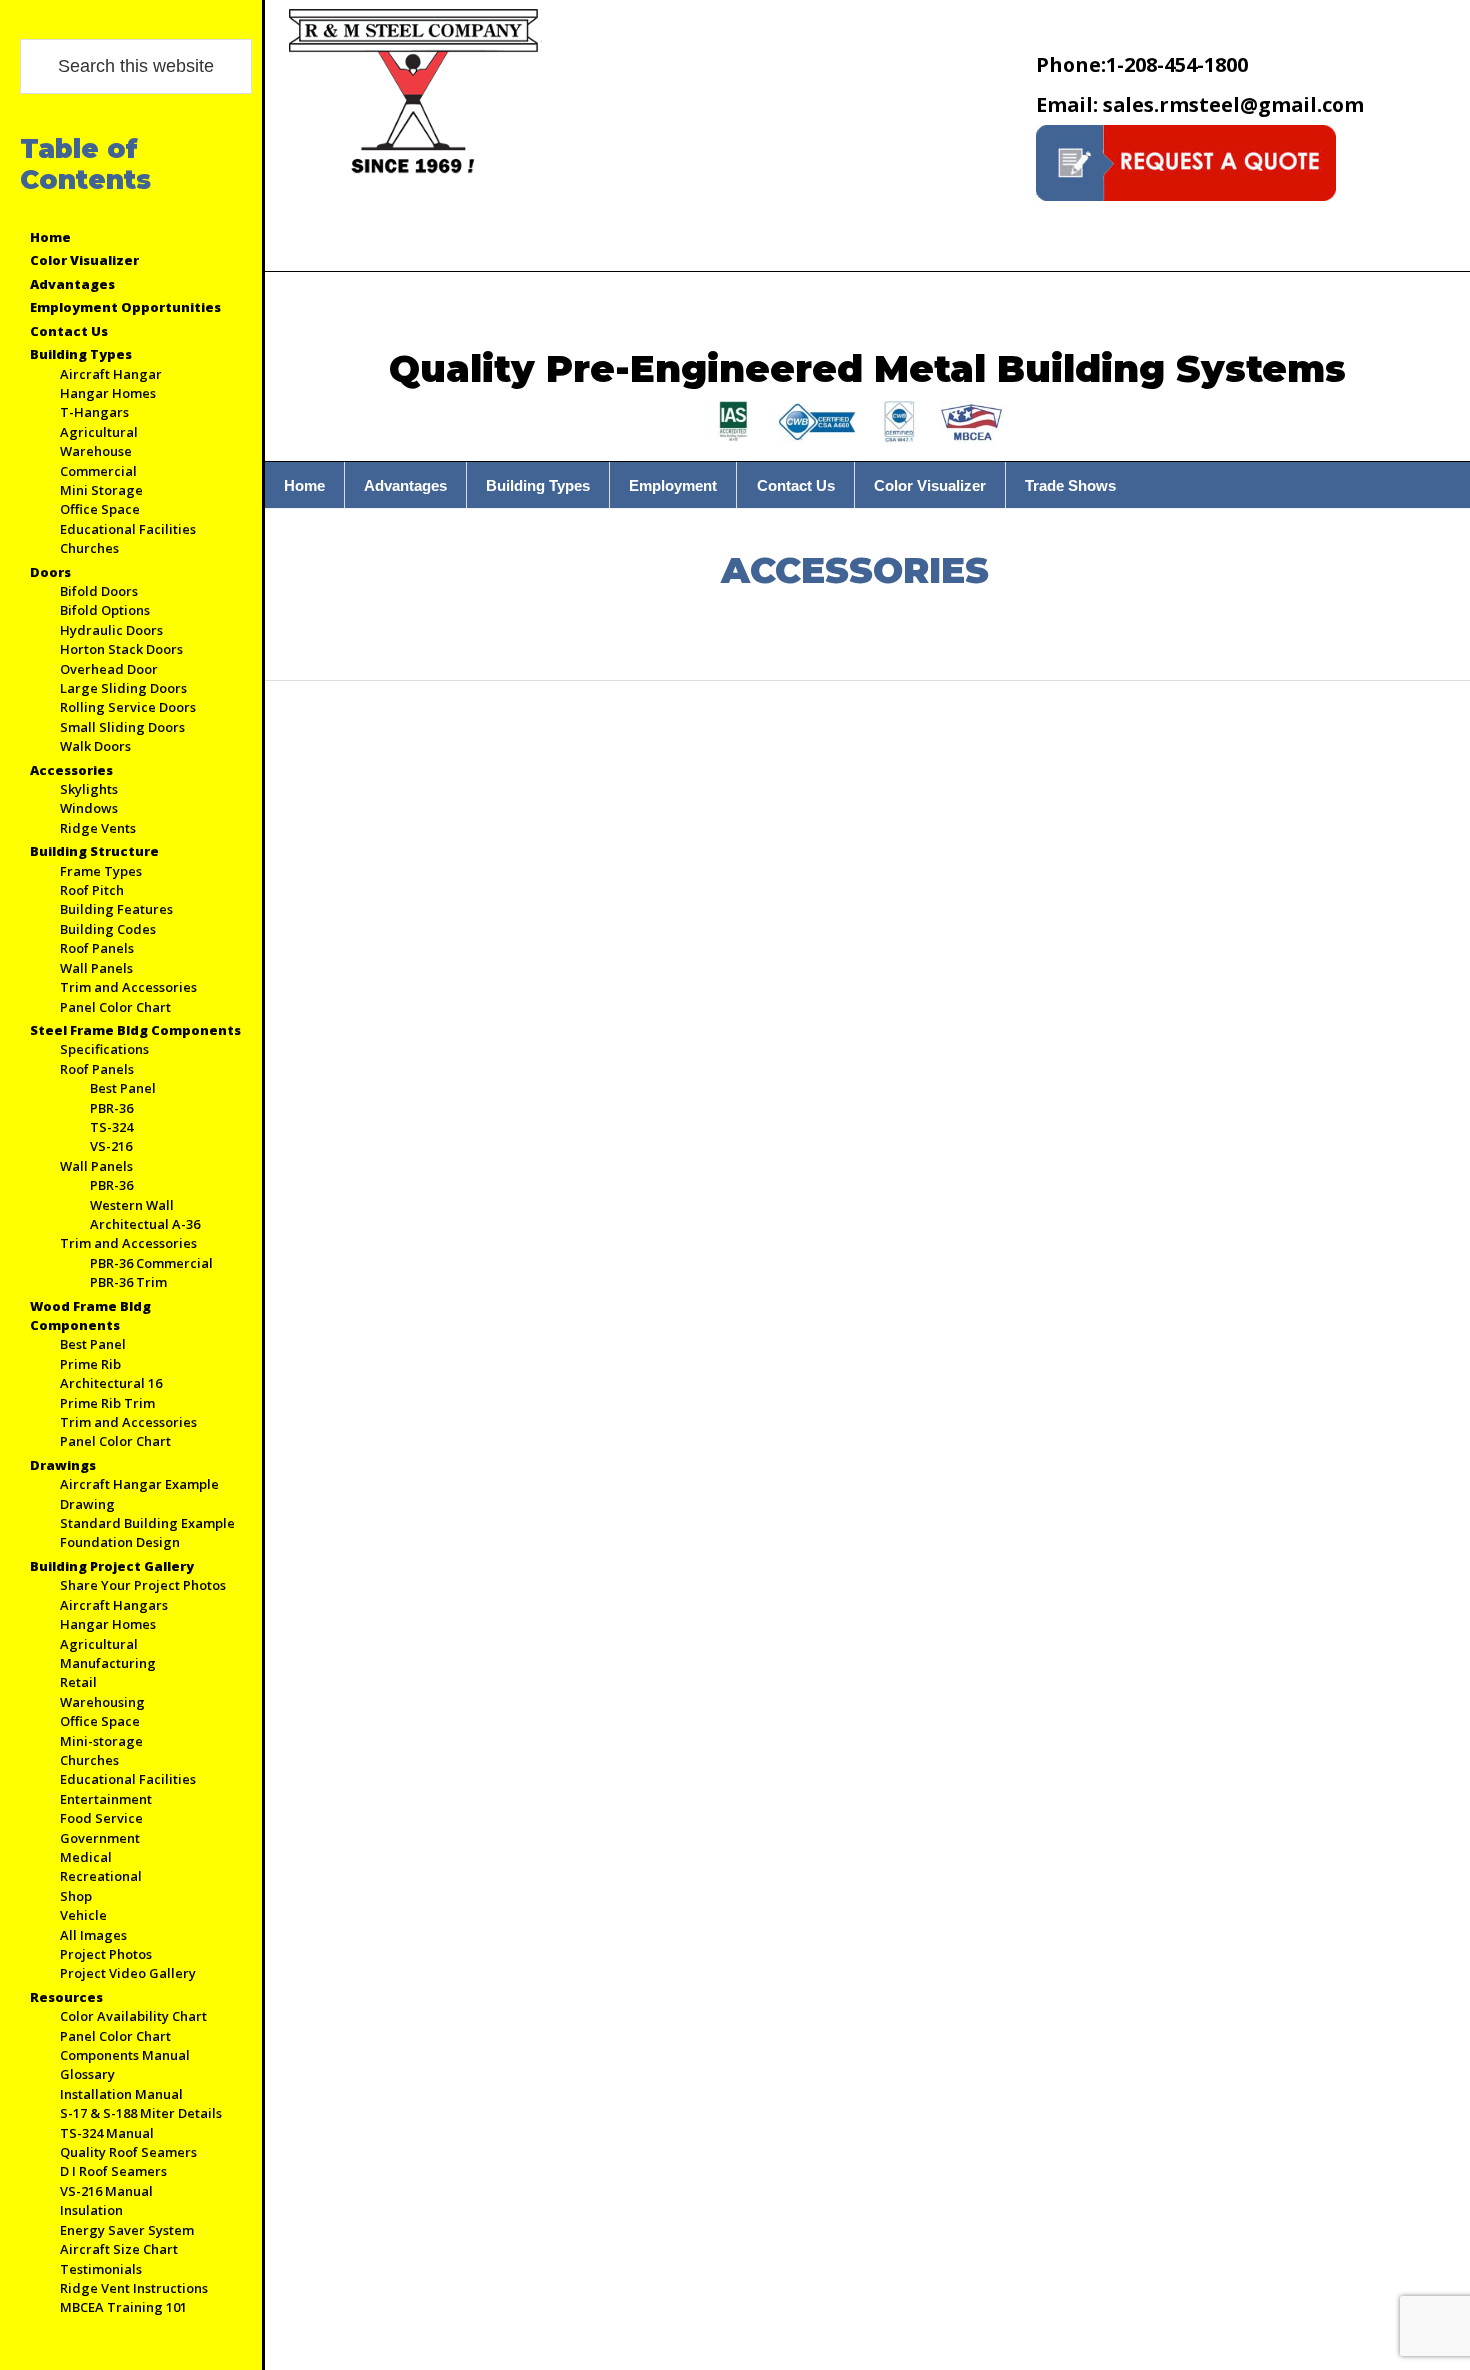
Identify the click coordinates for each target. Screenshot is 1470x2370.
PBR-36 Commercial (151, 1263)
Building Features (116, 909)
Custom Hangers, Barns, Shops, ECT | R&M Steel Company (415, 94)
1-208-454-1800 (1142, 64)
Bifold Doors (99, 591)
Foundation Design (120, 1542)
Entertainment (106, 1799)
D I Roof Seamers (113, 2171)
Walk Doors (95, 746)
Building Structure (94, 851)
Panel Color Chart (115, 1007)
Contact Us (69, 331)
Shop (76, 1896)
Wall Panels (96, 968)
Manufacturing (108, 1663)
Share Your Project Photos (143, 1585)
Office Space (100, 509)
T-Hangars (94, 412)
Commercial (98, 471)
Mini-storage (101, 1741)
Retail (78, 1682)
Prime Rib (90, 1364)
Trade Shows (1070, 485)
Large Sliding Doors (123, 688)
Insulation (91, 2210)
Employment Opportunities (125, 307)
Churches (89, 548)
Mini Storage (101, 490)
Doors (50, 572)
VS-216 (111, 1146)
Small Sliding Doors (122, 727)
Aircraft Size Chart (119, 2249)
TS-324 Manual (107, 2133)
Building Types (81, 354)
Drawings (63, 1465)
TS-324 (111, 1127)
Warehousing (102, 1702)
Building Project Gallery (112, 1566)
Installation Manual (121, 2094)
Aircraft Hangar (111, 374)
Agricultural (99, 432)
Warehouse (96, 451)
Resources (66, 1997)
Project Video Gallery (128, 1973)
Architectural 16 (111, 1383)
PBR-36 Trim (128, 1282)
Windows (89, 808)
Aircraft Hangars (114, 1605)
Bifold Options (105, 610)
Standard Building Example (147, 1523)
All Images (93, 1935)
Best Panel (123, 1088)
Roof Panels (97, 948)
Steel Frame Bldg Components (135, 1030)
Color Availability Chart (133, 2016)
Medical (86, 1857)
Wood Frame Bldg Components (90, 1315)
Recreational (101, 1876)
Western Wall (132, 1205)
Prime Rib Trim (107, 1403)
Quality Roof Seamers (128, 2152)
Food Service (101, 1818)
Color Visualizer (84, 260)
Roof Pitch (92, 890)
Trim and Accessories (128, 987)
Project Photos (106, 1954)
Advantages (72, 284)
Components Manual (125, 2055)
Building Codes (108, 929)
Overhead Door (109, 669)
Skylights (89, 789)
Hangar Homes (108, 393)
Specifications (104, 1049)
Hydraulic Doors (111, 630)
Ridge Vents (98, 828)
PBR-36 (111, 1108)
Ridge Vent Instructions (134, 2288)
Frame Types (101, 871)
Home (50, 237)
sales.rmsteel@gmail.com (1200, 104)
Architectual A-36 (145, 1224)
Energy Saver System (127, 2230)
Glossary (87, 2074)
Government (100, 1838)
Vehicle (83, 1915)
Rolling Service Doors (128, 707)
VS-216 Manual (106, 2191)
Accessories (71, 770)
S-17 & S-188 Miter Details (141, 2113)
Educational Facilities (128, 529)
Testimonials (101, 2269)
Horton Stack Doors (121, 649)
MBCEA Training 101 (123, 2307)
